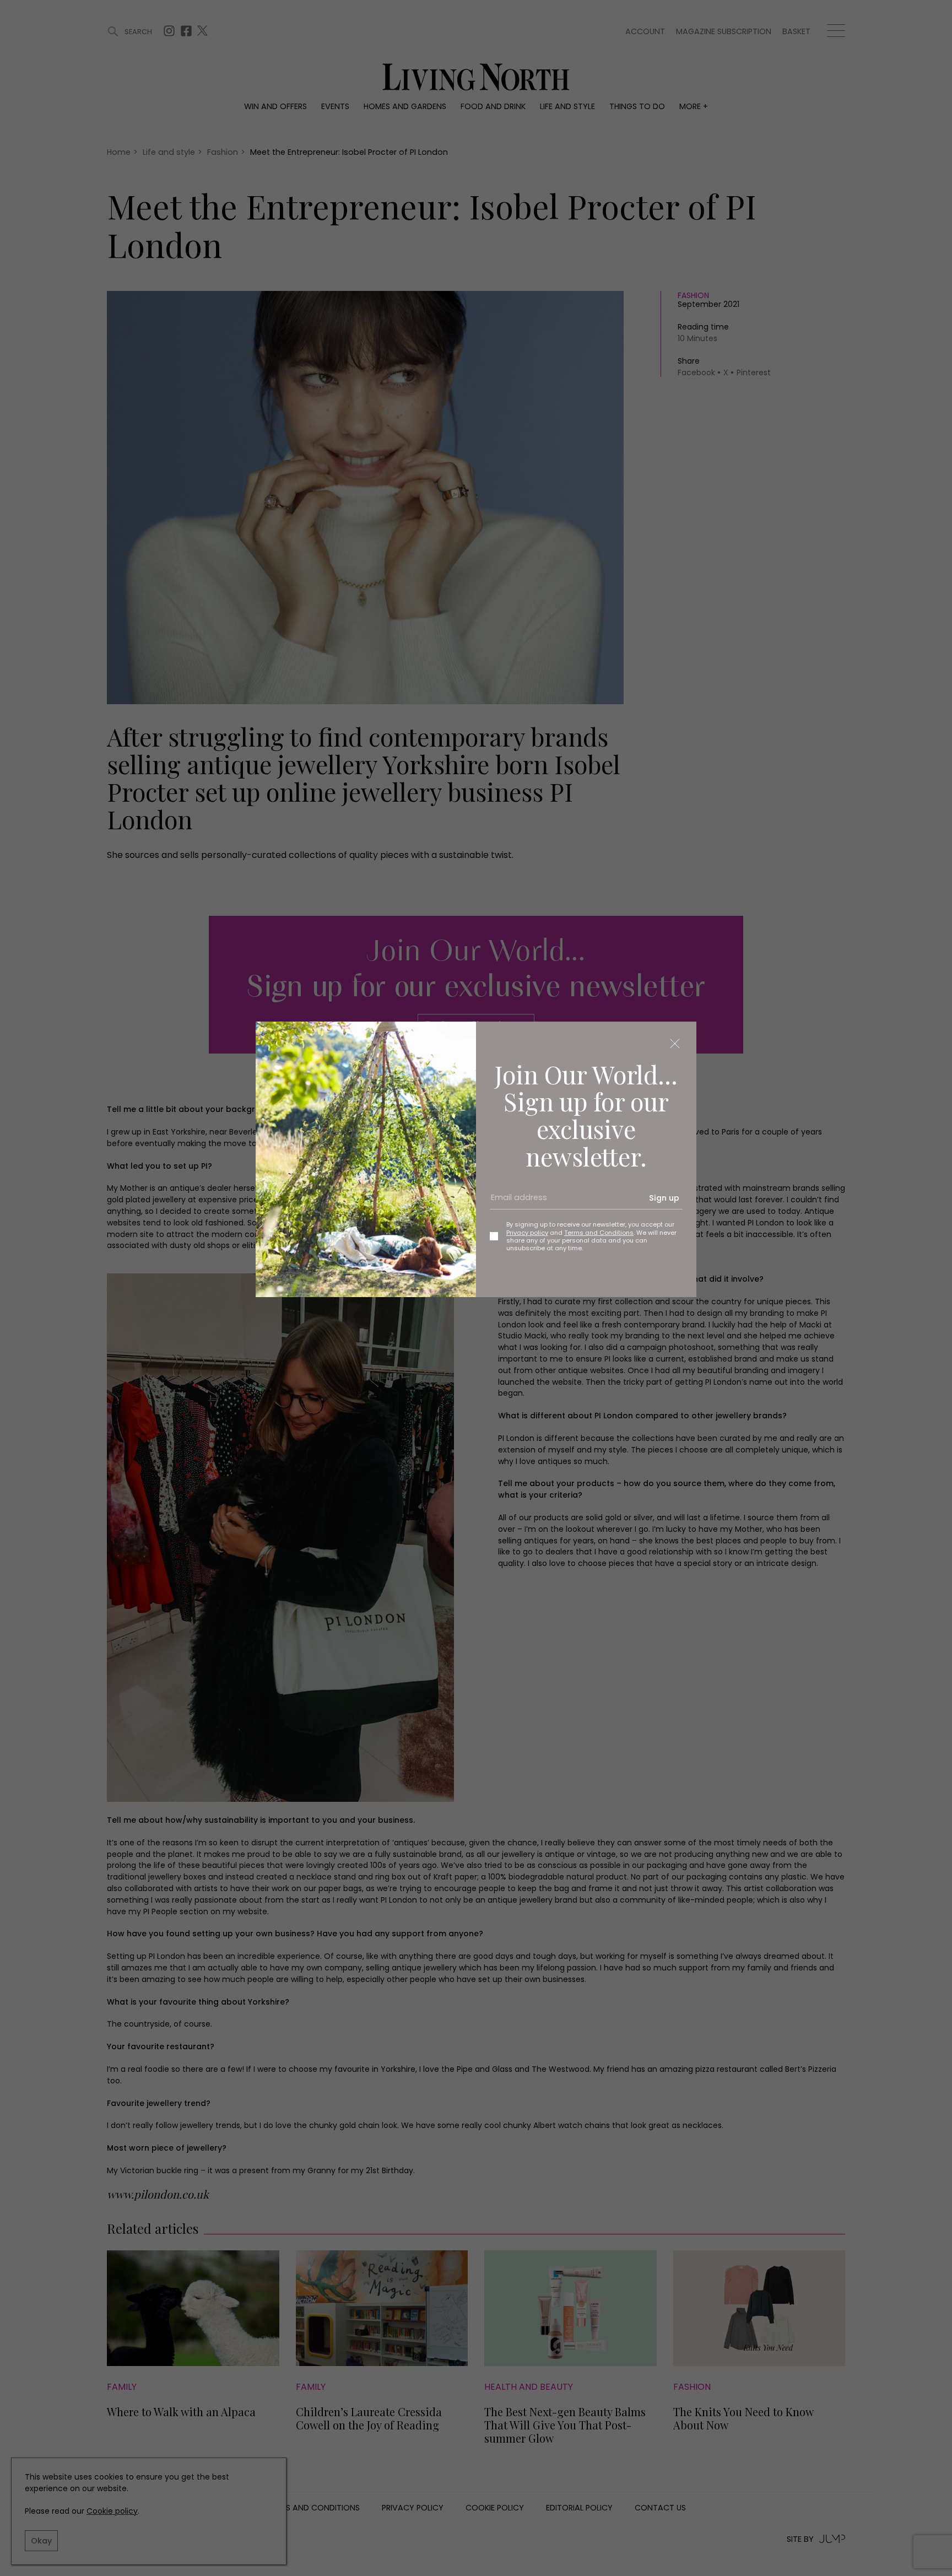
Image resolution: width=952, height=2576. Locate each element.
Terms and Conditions (599, 1233)
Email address (515, 1202)
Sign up (664, 1198)
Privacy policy (527, 1233)
